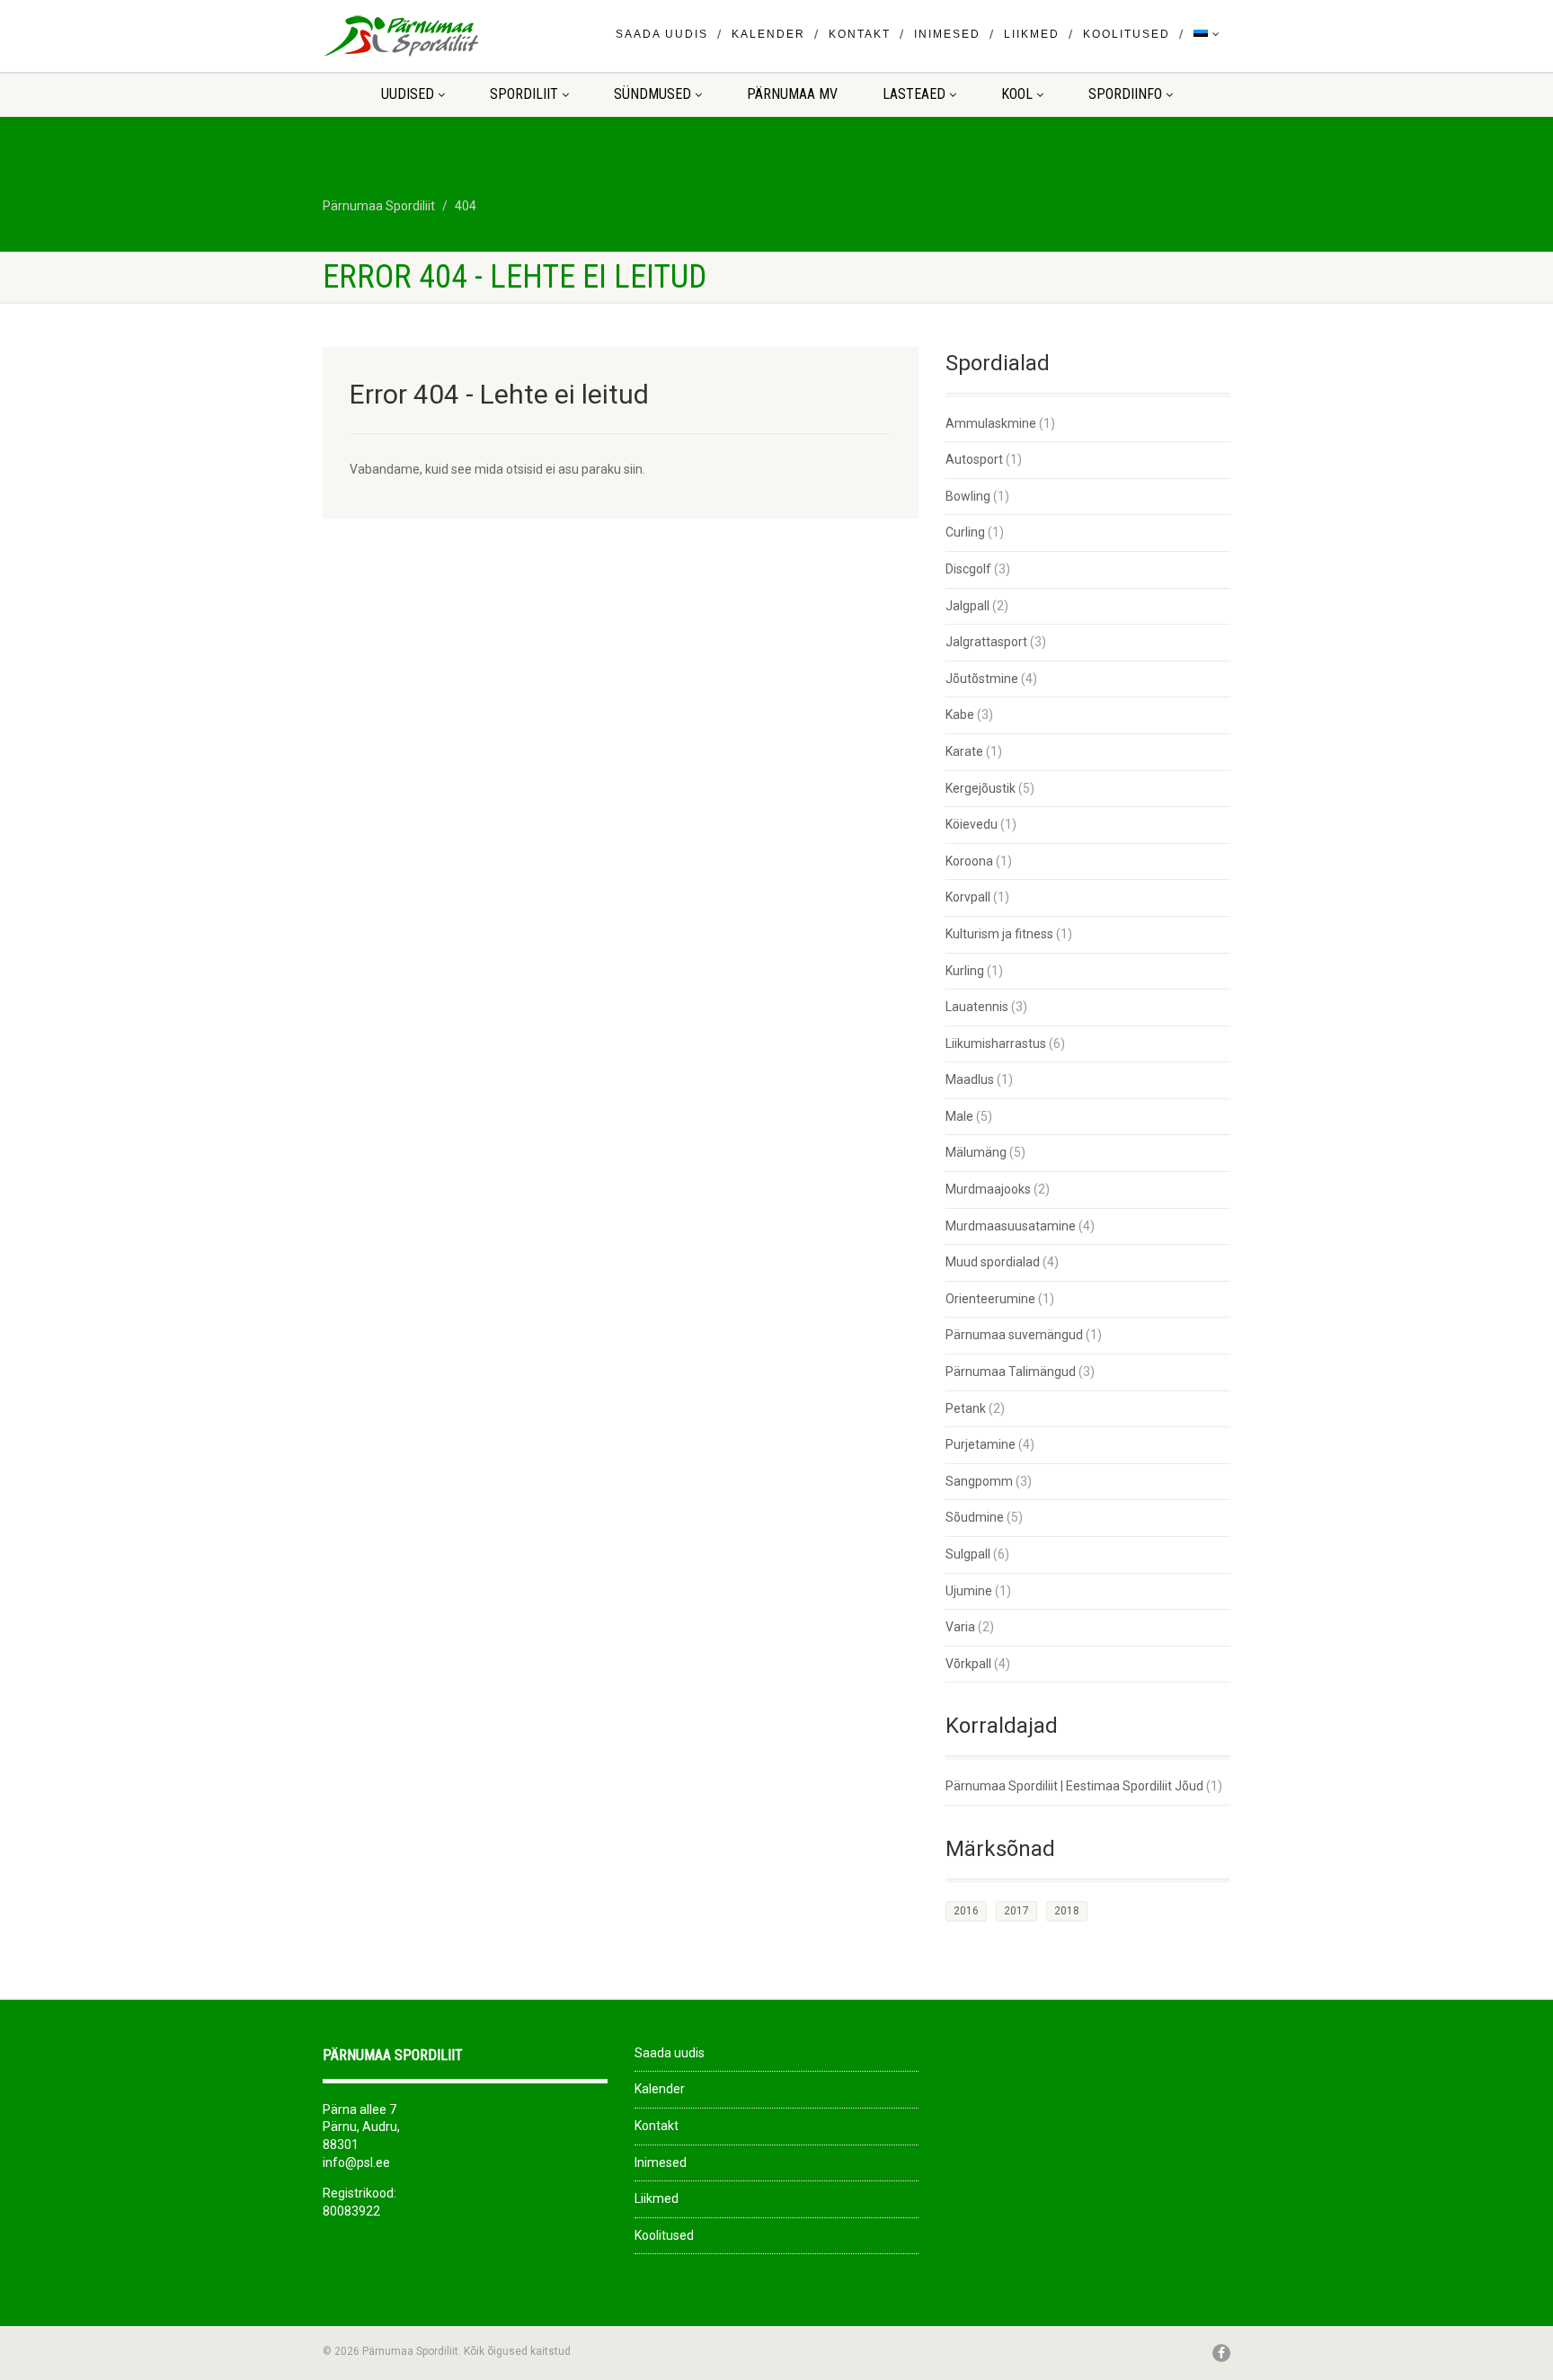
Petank (966, 1408)
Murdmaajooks (988, 1189)
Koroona (969, 861)
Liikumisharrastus (996, 1043)
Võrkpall (968, 1664)
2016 (966, 1911)
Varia (960, 1627)
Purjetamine (981, 1444)
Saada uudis (662, 34)
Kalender (768, 34)
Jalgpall (967, 606)
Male (959, 1116)
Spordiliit (524, 94)
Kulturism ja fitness (999, 934)
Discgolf (968, 569)
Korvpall (968, 897)
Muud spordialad (993, 1262)
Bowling (968, 496)
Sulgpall (968, 1554)
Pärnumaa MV (792, 94)
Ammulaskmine (991, 423)
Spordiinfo (1125, 94)
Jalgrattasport (986, 642)
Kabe (960, 715)
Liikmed (1032, 34)
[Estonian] (1207, 35)
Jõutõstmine (982, 679)
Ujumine (969, 1591)
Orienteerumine (990, 1299)
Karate (964, 751)
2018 (1067, 1911)
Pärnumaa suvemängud (1014, 1335)
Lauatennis (977, 1007)
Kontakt (860, 34)
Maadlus (970, 1079)
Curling (965, 532)
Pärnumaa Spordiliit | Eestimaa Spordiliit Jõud (1074, 1786)
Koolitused (1127, 34)
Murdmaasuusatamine (1011, 1226)
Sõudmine (975, 1517)
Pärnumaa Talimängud (1011, 1372)
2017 (1016, 1911)
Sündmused (652, 94)
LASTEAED (914, 94)
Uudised (408, 94)
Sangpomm (979, 1481)
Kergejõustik (981, 788)
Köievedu (972, 824)
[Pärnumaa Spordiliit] (465, 36)
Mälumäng (976, 1152)
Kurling (965, 971)
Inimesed (947, 34)
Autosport (974, 459)
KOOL (1017, 94)
